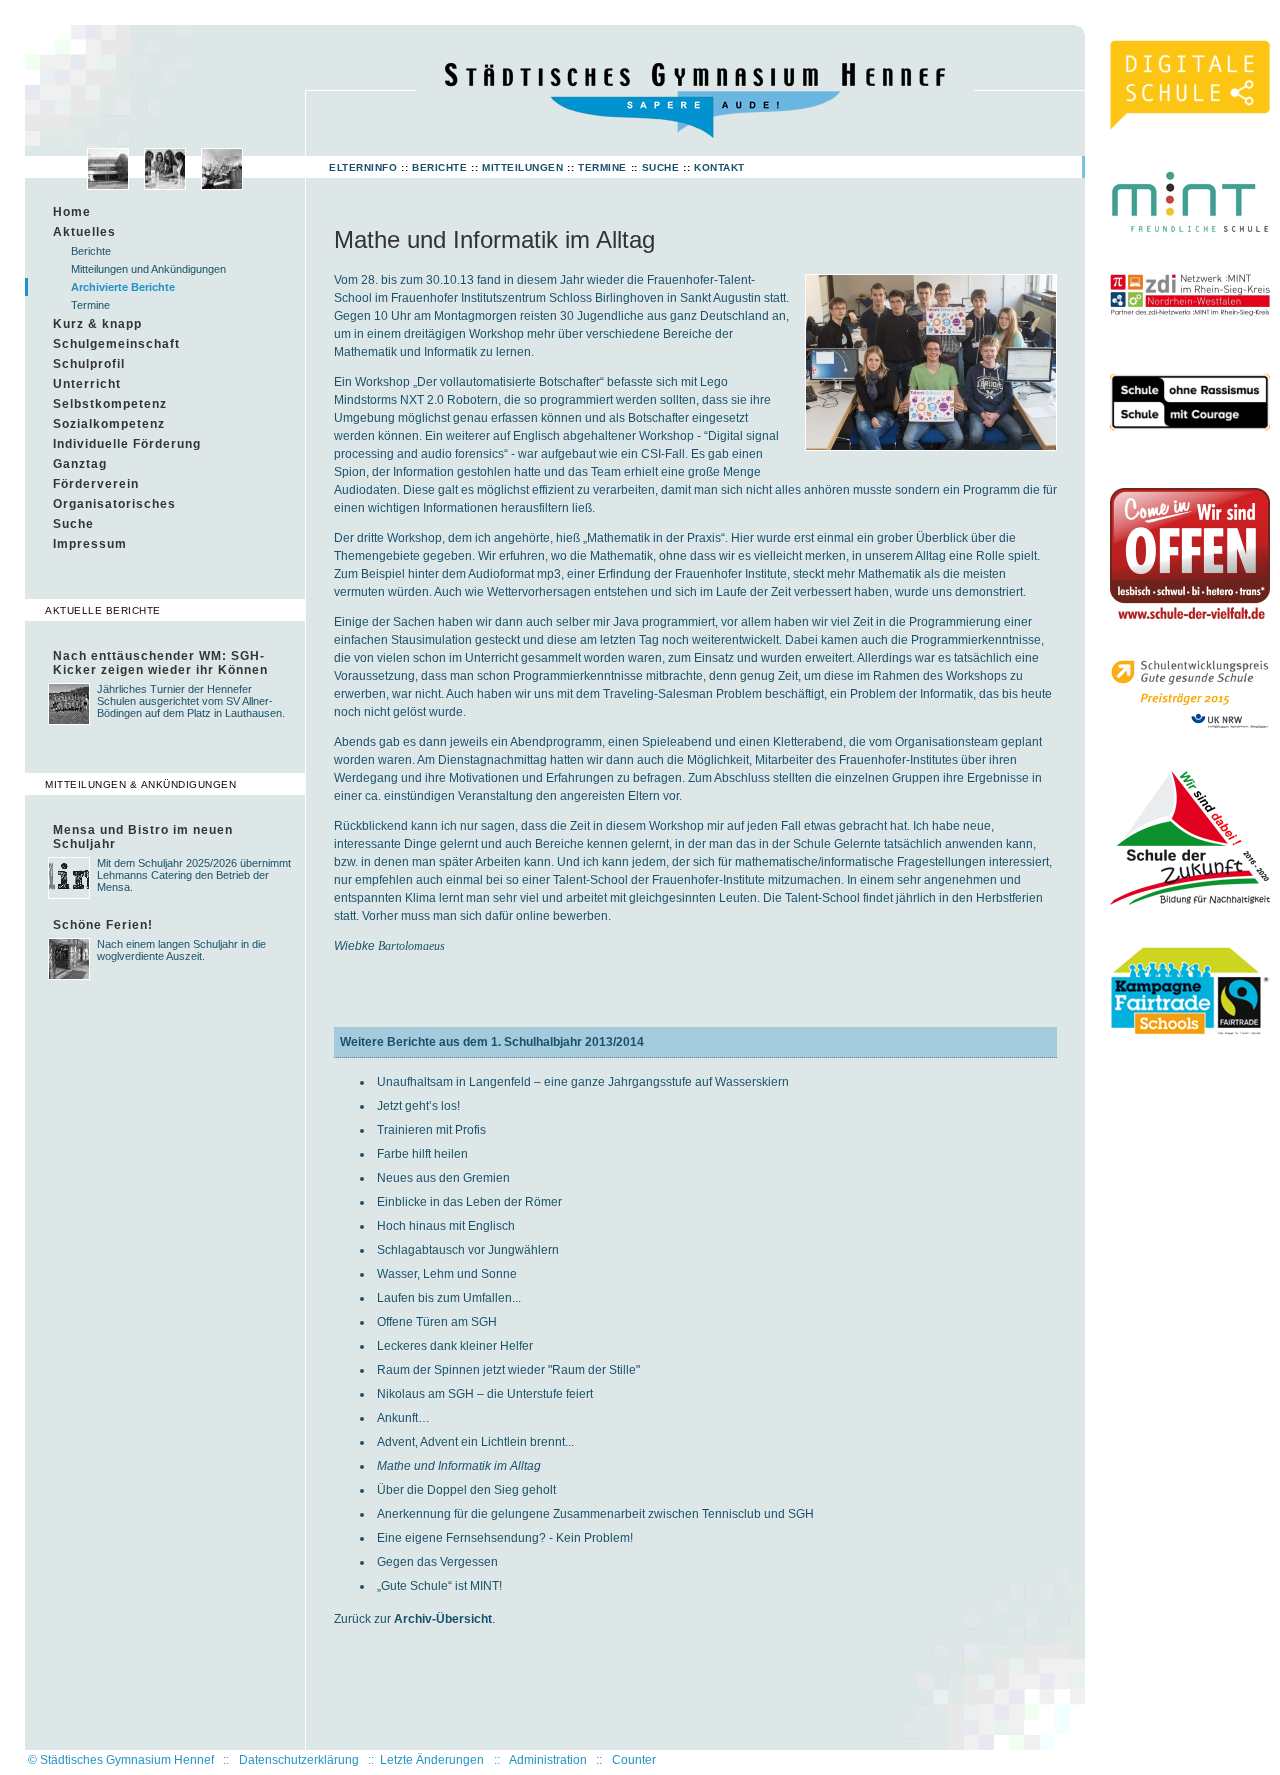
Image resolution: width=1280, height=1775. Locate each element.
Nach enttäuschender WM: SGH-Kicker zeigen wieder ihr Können (160, 663)
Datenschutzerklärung (299, 1760)
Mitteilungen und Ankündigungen (148, 269)
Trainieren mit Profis (431, 1130)
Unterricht (87, 384)
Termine (602, 167)
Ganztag (80, 464)
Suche (661, 167)
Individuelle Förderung (127, 444)
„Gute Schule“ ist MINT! (439, 1586)
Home (72, 212)
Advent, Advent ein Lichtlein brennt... (475, 1442)
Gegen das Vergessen (437, 1562)
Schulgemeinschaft (116, 344)
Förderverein (96, 484)
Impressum (90, 544)
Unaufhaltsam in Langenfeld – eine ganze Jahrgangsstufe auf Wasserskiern (583, 1082)
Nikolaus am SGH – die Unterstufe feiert (485, 1394)
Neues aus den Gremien (443, 1178)
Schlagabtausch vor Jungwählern (468, 1250)
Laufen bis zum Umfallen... (449, 1298)
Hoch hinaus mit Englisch (446, 1226)
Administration (548, 1760)
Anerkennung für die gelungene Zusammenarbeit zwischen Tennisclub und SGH (595, 1514)
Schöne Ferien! (103, 925)
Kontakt (719, 167)
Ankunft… (403, 1418)
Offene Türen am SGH (437, 1322)
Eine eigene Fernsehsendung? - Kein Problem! (505, 1538)
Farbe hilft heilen (422, 1154)
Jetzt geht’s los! (418, 1106)
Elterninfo (363, 167)
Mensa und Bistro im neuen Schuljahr (143, 837)
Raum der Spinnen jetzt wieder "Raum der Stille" (508, 1370)
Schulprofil (89, 364)
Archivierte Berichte (123, 287)
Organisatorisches (114, 504)
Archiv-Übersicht (443, 1619)
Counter (634, 1760)
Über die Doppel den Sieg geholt (466, 1490)
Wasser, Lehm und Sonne (447, 1274)
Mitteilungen (522, 167)
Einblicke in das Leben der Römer (469, 1202)
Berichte (439, 167)
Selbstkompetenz (110, 404)
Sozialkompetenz (109, 424)
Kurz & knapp (97, 324)
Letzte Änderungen (432, 1760)
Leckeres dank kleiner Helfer (455, 1346)
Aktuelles (84, 232)
